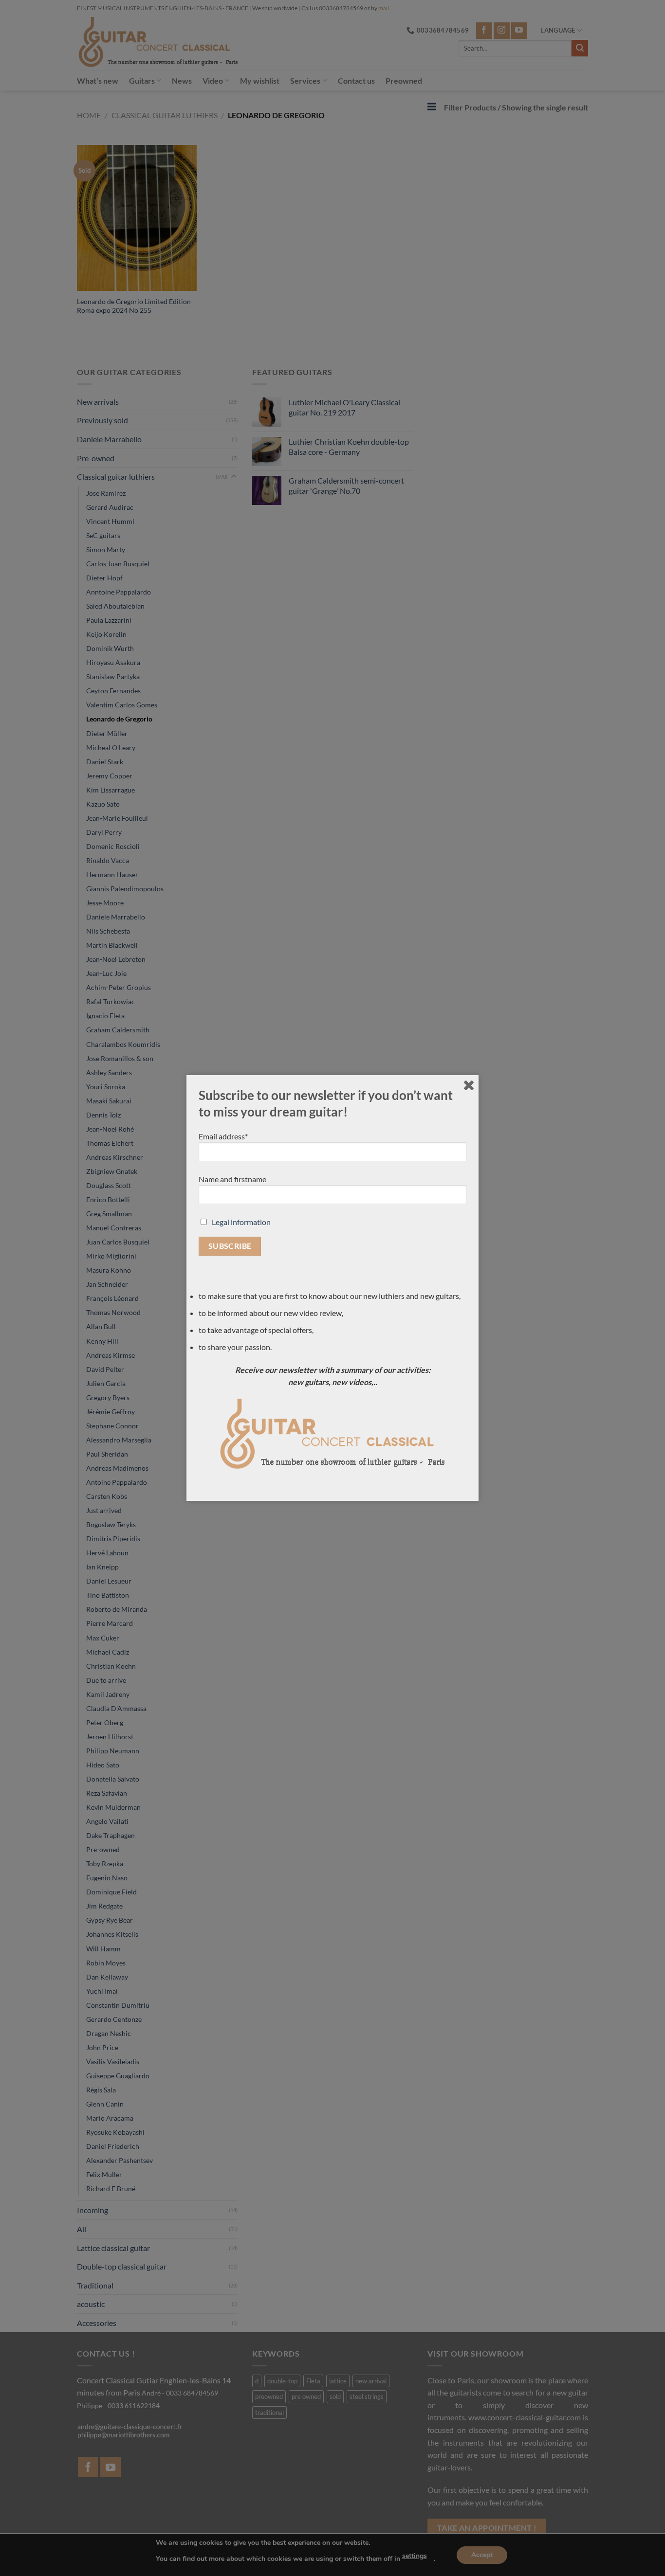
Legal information (241, 1222)
